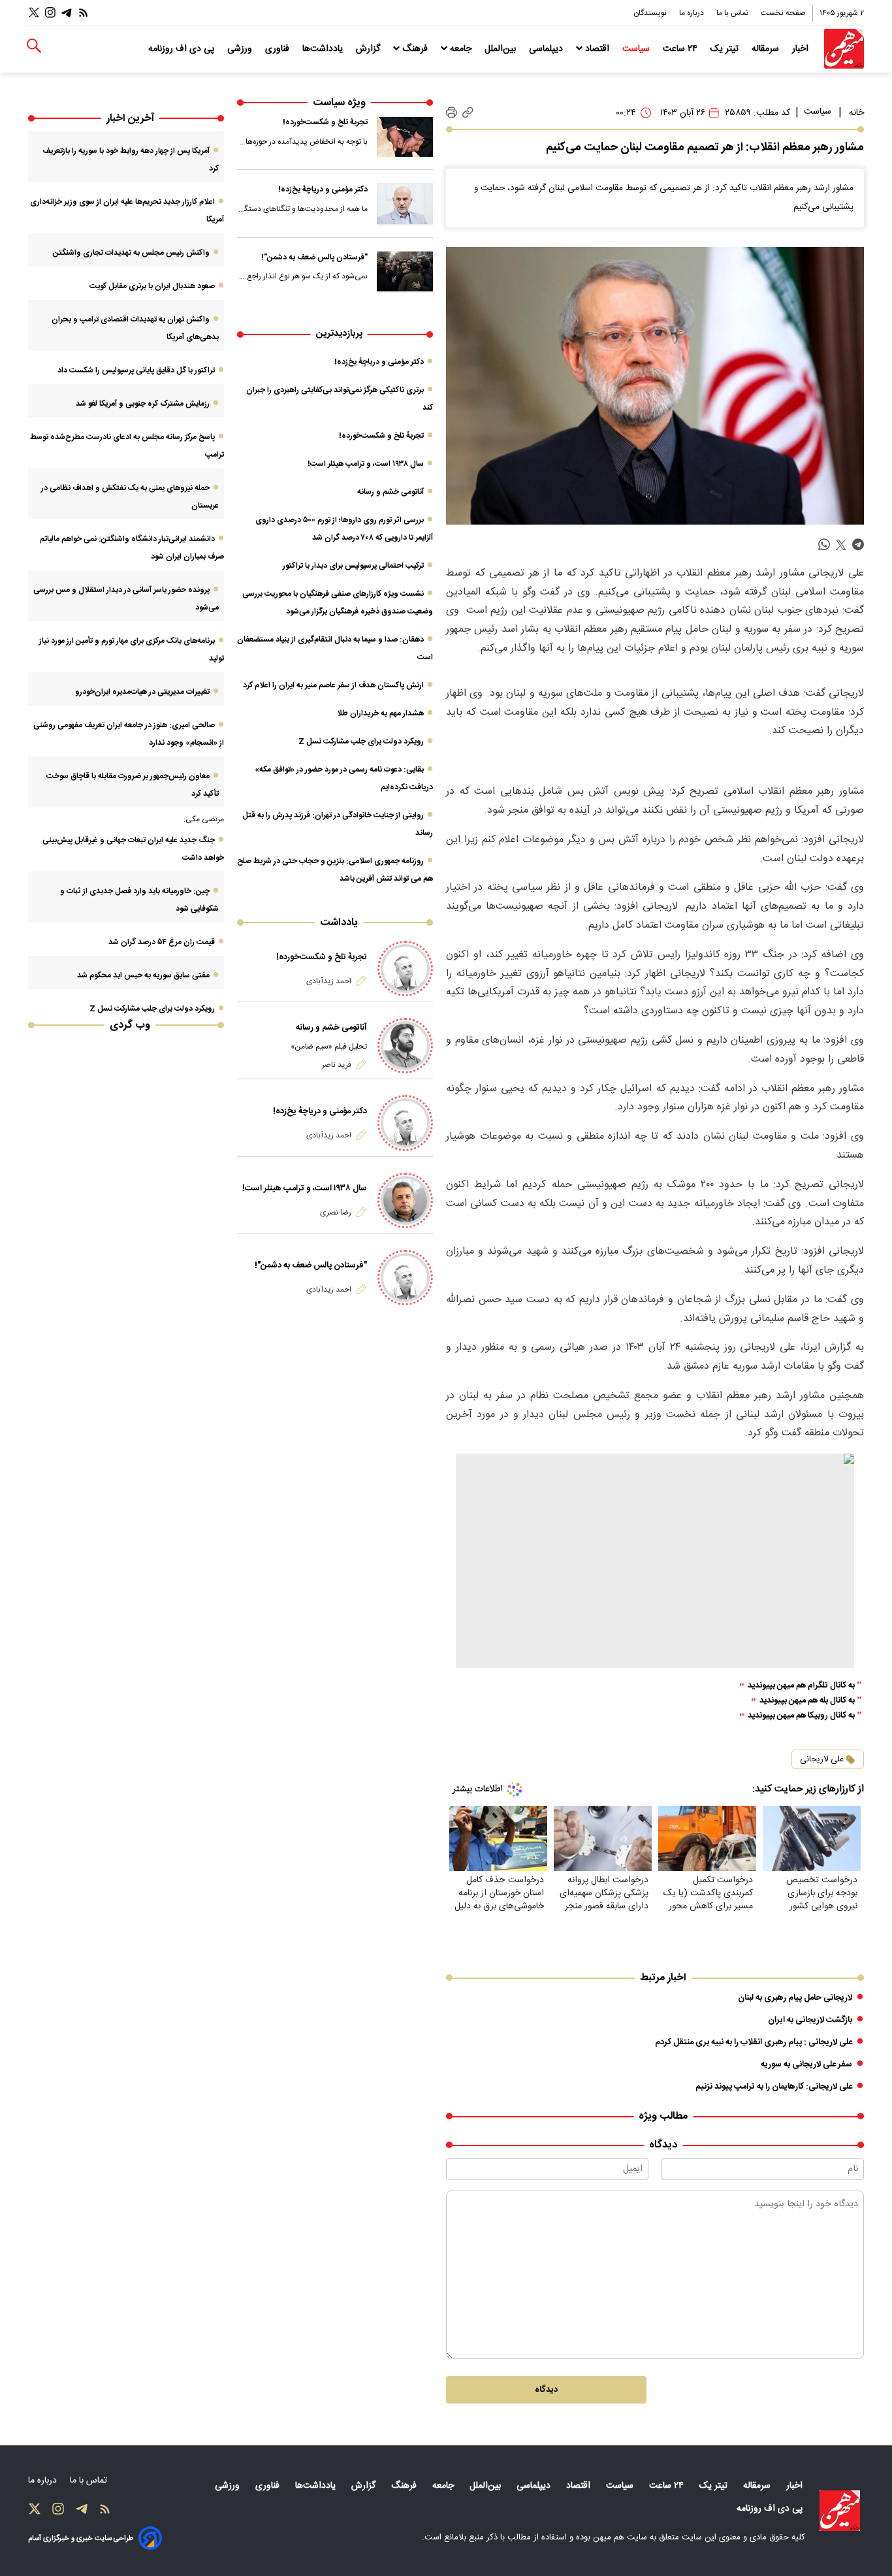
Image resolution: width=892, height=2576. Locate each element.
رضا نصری (336, 1213)
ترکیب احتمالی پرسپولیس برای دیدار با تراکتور (353, 566)
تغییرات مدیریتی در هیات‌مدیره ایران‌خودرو (142, 692)
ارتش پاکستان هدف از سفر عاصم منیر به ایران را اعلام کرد (333, 685)
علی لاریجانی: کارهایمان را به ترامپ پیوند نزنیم (774, 2087)
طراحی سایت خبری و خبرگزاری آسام (81, 2538)
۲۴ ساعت (681, 49)
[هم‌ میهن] (840, 2511)
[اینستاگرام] (50, 13)
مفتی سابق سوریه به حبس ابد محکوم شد (143, 975)
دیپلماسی (547, 49)
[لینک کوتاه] (468, 113)
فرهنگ (415, 49)
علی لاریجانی (822, 1759)
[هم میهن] (844, 49)
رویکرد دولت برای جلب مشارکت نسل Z (361, 742)
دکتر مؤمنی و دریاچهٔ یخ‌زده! (323, 189)
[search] (34, 46)
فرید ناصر (337, 1065)
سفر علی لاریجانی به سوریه (806, 2064)
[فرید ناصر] (405, 1046)
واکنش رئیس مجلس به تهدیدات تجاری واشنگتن (131, 253)
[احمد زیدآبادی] (405, 969)
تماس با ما (733, 13)
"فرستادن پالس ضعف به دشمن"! (314, 257)
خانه (856, 113)
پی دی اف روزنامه (183, 49)
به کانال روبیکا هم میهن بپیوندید (801, 1716)
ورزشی (241, 49)
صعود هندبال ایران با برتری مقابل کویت (152, 286)
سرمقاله (767, 49)
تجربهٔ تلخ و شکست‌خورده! (325, 122)
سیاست (637, 49)
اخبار (802, 49)
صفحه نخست (783, 13)
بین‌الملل (502, 49)
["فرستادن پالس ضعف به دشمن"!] (405, 272)
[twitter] (841, 545)
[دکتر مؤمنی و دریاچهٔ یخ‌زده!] (405, 204)
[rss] (84, 13)
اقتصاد (597, 49)
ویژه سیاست (339, 103)
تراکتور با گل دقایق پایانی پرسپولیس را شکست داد (136, 370)
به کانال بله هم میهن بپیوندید (807, 1701)
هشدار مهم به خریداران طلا (380, 713)
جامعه (461, 49)
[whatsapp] (824, 545)
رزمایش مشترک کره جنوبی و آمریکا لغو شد (143, 404)
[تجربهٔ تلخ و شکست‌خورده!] (405, 137)
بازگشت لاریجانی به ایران (810, 2020)
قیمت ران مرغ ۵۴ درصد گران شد (162, 942)
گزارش (369, 49)
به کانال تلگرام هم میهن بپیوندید (801, 1686)
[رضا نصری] (405, 1200)
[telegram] (858, 545)
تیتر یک (726, 49)
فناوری (279, 49)
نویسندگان (651, 13)
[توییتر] (34, 13)
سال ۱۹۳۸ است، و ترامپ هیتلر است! (366, 464)
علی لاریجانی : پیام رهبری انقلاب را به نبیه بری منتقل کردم (754, 2042)
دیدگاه (546, 2390)
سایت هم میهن (620, 2537)
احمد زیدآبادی (329, 981)
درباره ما (693, 13)
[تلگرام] (67, 13)
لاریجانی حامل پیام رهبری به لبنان (795, 1998)
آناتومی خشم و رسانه (390, 492)
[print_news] (452, 113)
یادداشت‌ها (324, 49)
